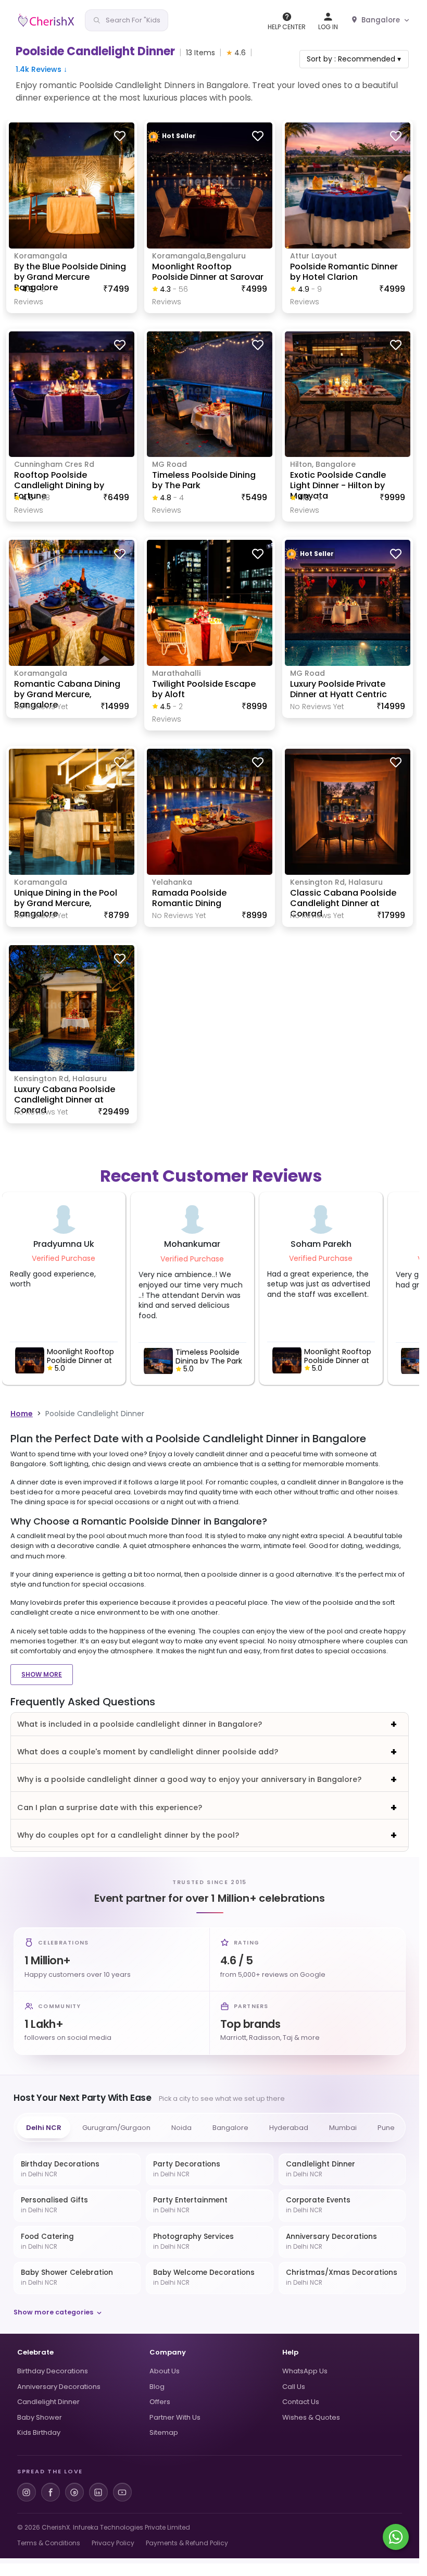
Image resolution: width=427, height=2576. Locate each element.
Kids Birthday (39, 2432)
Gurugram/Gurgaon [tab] (116, 2128)
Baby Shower (40, 2417)
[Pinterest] (74, 2492)
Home (22, 1414)
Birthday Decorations (53, 2371)
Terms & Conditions (49, 2543)
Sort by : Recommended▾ (354, 59)
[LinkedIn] (98, 2492)
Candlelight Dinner (48, 2402)
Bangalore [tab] (230, 2128)
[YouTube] (122, 2492)
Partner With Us (175, 2417)
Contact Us (301, 2402)
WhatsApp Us (305, 2371)
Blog (157, 2387)
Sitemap (164, 2432)
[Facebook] (51, 2492)
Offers (160, 2402)
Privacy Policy (113, 2543)
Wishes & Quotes (311, 2417)
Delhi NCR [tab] (44, 2128)
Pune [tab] (386, 2128)
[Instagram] (27, 2492)
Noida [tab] (181, 2128)
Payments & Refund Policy (187, 2543)
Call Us (294, 2387)
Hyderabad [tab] (289, 2128)
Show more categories (53, 2312)
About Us (165, 2371)
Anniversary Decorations (59, 2387)
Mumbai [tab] (343, 2128)
